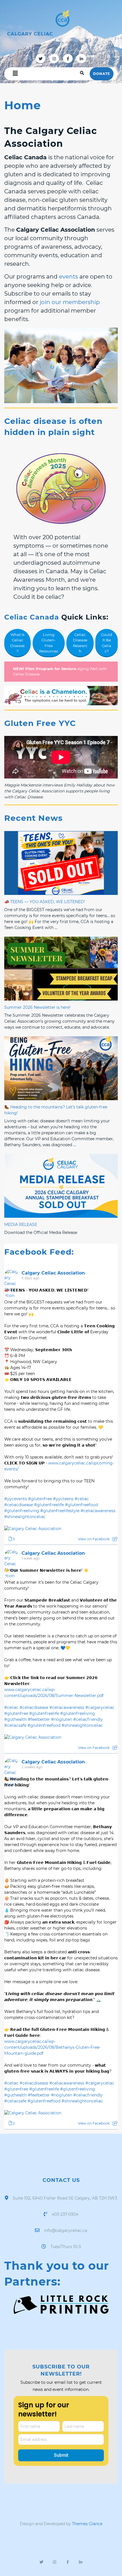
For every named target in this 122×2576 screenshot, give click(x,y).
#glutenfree (40, 1499)
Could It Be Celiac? (107, 643)
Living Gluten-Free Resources (49, 643)
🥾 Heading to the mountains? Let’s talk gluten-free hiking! (56, 1110)
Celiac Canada (32, 617)
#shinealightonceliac (25, 1517)
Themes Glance (87, 2524)
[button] (15, 74)
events (69, 277)
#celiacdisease (19, 1505)
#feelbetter (39, 1719)
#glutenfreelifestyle (60, 1511)
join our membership (70, 302)
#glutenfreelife (49, 1505)
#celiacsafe (15, 1725)
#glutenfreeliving (22, 1511)
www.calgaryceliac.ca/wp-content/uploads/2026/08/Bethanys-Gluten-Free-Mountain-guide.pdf (52, 2047)
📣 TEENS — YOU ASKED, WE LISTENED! (45, 902)
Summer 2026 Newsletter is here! (37, 1007)
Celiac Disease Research (80, 643)
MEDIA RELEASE (21, 1225)
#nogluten (62, 1719)
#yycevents (16, 1499)
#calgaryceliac (100, 1707)
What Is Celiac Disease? (17, 643)
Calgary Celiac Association (53, 1273)
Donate (102, 74)
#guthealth (15, 1719)
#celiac (82, 1499)
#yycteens (63, 1499)
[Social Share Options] (115, 1539)
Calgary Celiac (30, 34)
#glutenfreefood (81, 1505)
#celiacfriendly (88, 1719)
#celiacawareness (98, 1511)
